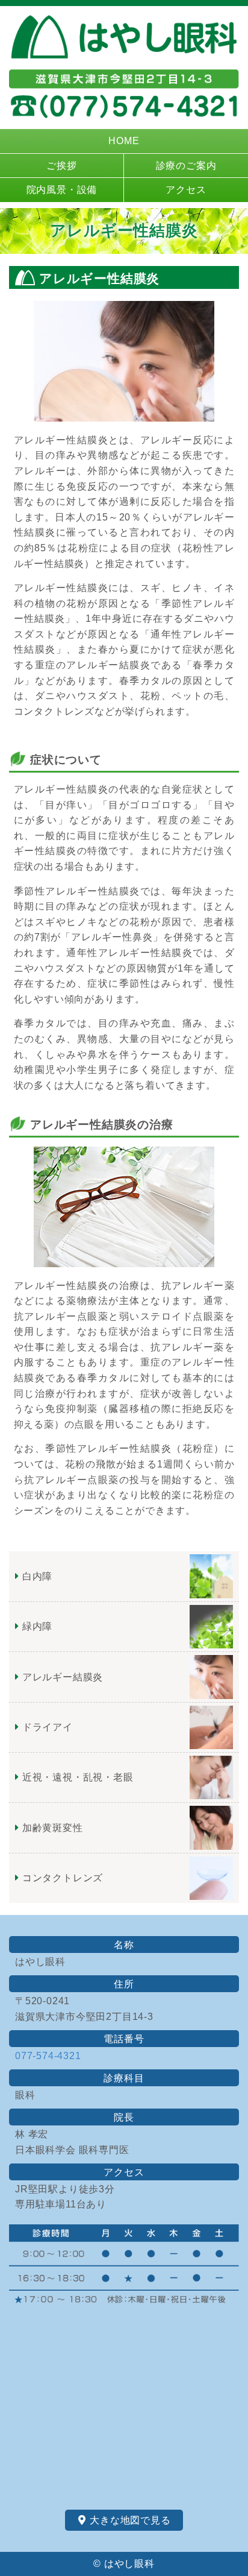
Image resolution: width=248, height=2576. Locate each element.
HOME (124, 141)
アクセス (186, 190)
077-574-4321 (48, 2056)
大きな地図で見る (129, 2520)
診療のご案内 (186, 166)
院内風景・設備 (62, 190)
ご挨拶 (61, 166)
